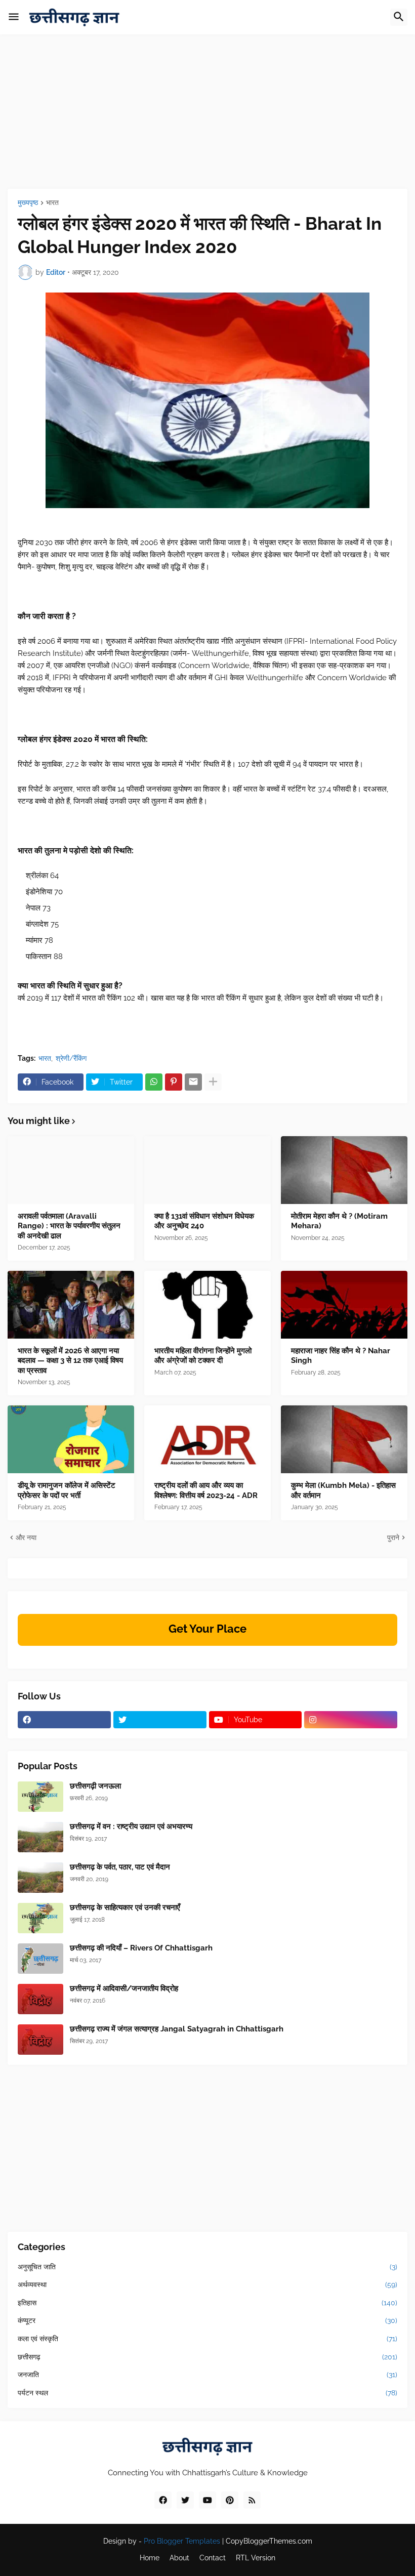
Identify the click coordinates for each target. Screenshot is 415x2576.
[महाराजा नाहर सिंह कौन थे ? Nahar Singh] (344, 1305)
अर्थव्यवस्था (207, 2284)
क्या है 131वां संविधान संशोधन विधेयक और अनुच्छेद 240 (204, 1221)
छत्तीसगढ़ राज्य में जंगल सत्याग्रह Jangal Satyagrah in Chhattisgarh (177, 2029)
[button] (14, 17)
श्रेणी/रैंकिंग (71, 1058)
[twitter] (160, 1720)
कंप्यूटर (207, 2320)
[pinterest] (230, 2500)
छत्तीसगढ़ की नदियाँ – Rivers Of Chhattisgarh (141, 1948)
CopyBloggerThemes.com (269, 2541)
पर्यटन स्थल (207, 2393)
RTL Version (256, 2558)
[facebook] (64, 1720)
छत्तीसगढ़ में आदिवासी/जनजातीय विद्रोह (124, 1988)
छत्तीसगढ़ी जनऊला (95, 1786)
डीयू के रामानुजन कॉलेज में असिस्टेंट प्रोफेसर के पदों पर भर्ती (67, 1490)
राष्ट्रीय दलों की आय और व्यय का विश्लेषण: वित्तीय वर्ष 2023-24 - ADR (206, 1490)
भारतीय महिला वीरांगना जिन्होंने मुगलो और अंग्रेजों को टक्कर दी (203, 1356)
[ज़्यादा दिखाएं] (213, 1082)
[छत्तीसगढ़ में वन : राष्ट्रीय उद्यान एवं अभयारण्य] (40, 1837)
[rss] (252, 2500)
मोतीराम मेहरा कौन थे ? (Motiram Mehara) (339, 1221)
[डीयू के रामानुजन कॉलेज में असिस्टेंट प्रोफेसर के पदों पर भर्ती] (71, 1439)
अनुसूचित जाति (207, 2267)
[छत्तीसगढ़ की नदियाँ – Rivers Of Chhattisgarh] (40, 1959)
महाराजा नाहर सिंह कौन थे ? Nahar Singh (341, 1356)
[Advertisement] (207, 118)
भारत (52, 203)
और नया (26, 1538)
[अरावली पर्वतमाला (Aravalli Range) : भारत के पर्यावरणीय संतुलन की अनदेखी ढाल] (71, 1170)
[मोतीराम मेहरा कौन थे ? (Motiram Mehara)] (344, 1170)
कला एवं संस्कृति (207, 2339)
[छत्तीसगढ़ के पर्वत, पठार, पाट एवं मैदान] (40, 1878)
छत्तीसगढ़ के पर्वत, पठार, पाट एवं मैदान (120, 1867)
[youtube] (207, 2500)
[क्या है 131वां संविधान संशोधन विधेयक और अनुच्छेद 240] (207, 1170)
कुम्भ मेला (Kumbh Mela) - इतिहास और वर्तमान (343, 1490)
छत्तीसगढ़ (207, 2357)
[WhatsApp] (154, 1082)
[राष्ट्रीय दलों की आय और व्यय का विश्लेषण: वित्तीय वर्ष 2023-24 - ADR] (207, 1439)
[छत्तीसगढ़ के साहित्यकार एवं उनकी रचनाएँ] (40, 1918)
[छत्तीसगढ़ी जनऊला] (40, 1797)
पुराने (393, 1538)
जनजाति (207, 2375)
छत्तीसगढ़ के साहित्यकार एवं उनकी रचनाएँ (125, 1907)
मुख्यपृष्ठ (28, 203)
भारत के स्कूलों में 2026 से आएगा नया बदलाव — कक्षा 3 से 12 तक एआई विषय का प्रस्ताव (70, 1361)
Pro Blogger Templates (182, 2541)
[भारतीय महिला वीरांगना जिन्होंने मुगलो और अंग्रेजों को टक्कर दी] (207, 1305)
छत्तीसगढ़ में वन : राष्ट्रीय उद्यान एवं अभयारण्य (131, 1826)
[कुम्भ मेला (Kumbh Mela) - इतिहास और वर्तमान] (344, 1439)
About (179, 2558)
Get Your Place (207, 1629)
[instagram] (351, 1720)
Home (150, 2558)
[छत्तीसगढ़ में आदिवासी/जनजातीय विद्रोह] (40, 1999)
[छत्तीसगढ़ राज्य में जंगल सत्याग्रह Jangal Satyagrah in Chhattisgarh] (40, 2040)
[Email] (193, 1082)
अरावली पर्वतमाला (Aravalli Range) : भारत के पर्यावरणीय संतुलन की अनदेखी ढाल (69, 1226)
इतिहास (207, 2303)
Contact (213, 2558)
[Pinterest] (174, 1082)
